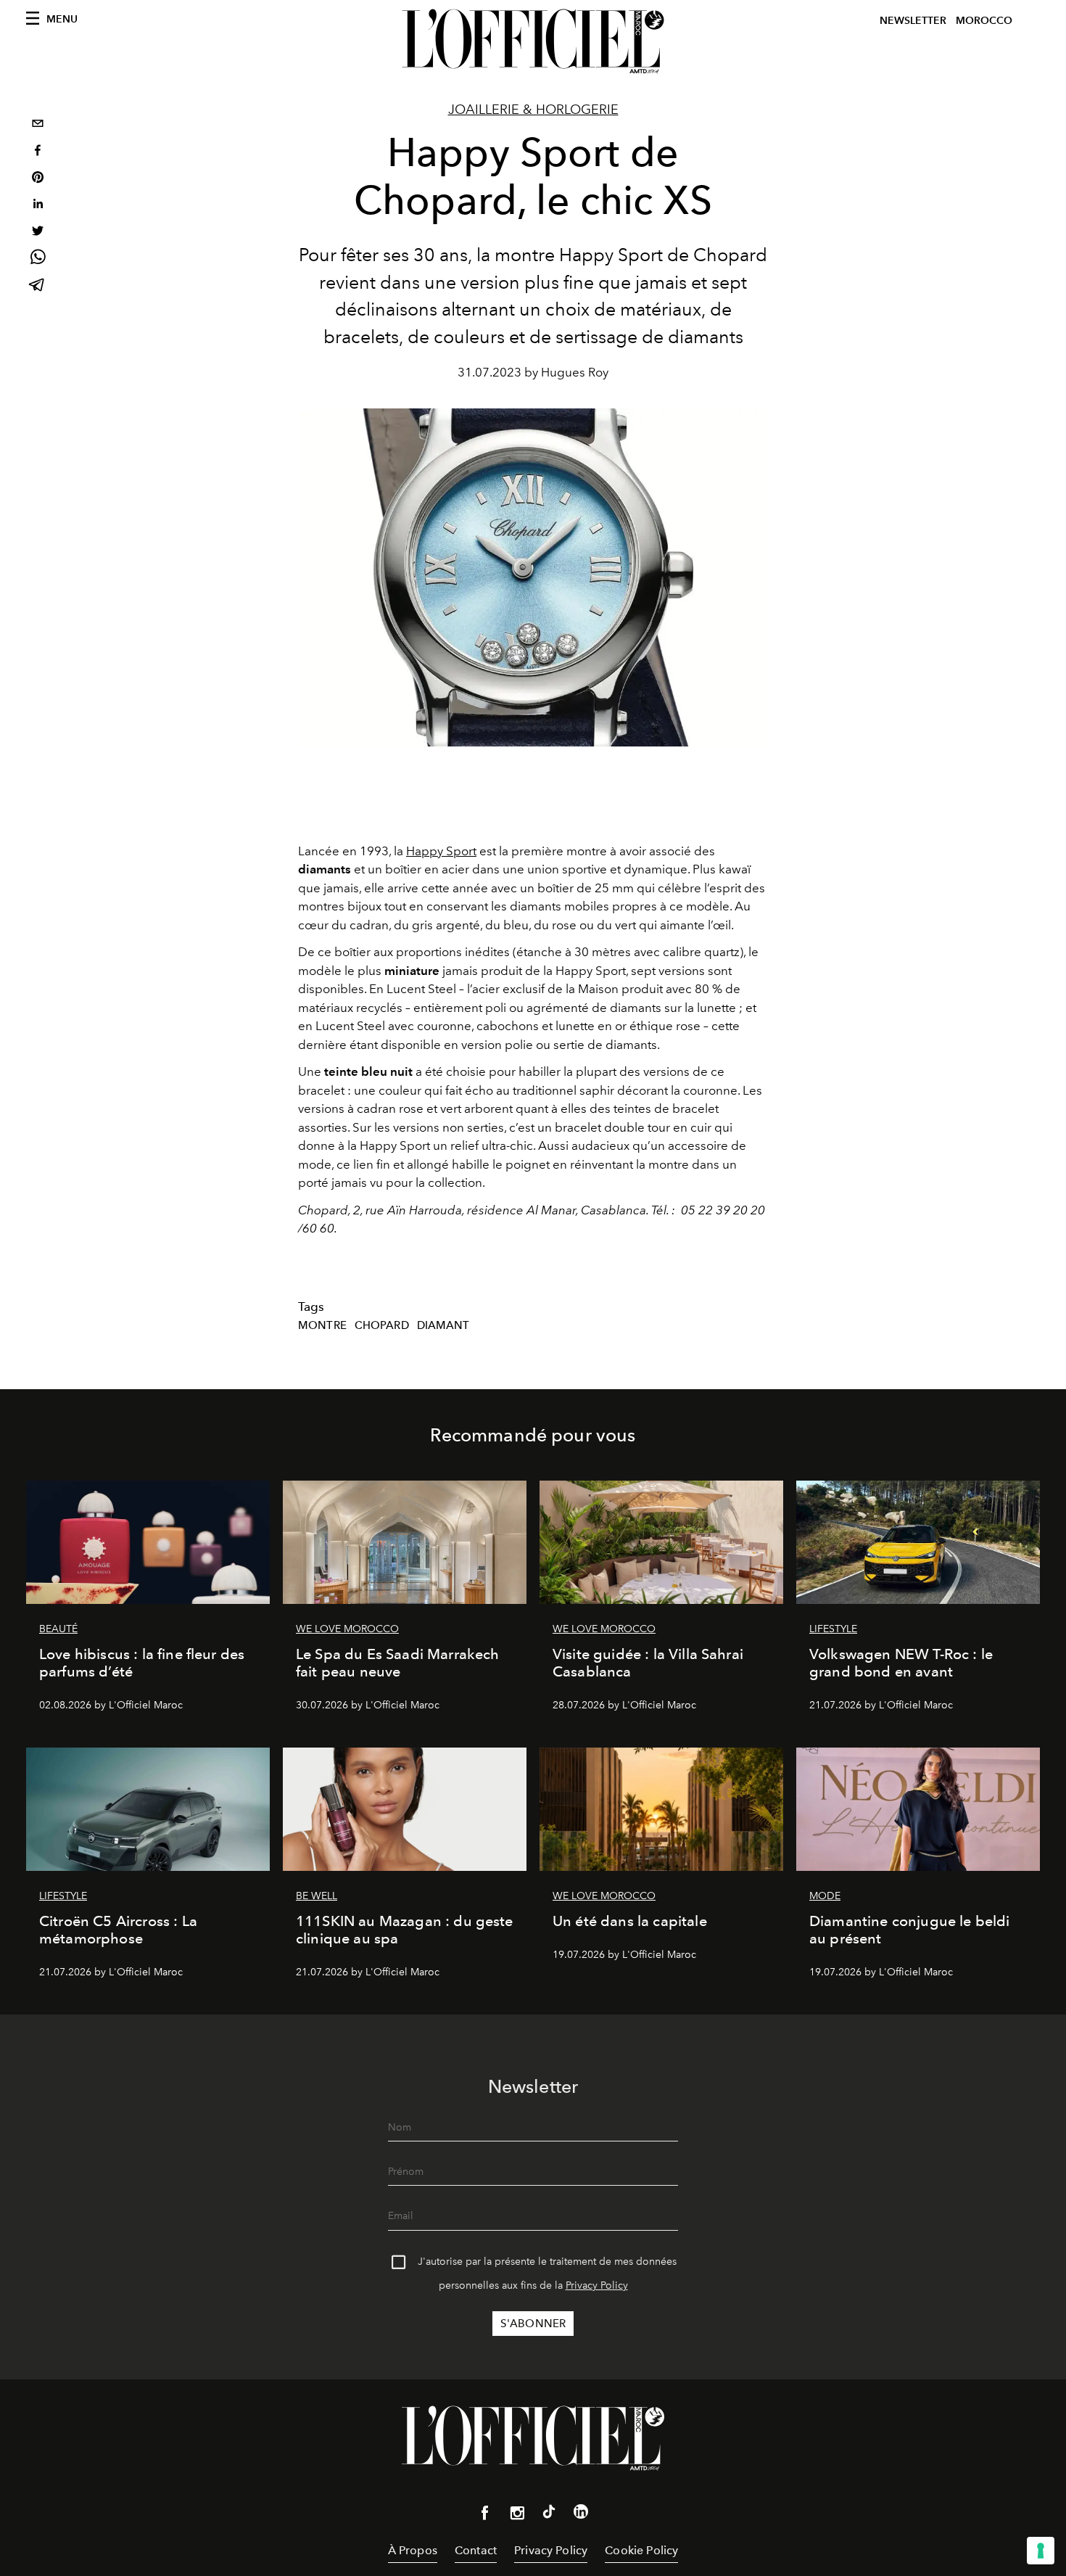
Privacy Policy (597, 2285)
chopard (382, 1325)
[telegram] (38, 286)
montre (322, 1325)
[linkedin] (38, 206)
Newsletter (913, 21)
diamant (443, 1325)
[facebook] (38, 152)
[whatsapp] (38, 259)
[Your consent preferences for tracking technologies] (1041, 2551)
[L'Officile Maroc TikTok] (549, 2514)
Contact (476, 2550)
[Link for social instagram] (517, 2516)
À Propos (413, 2550)
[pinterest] (38, 179)
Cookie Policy (641, 2550)
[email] (38, 125)
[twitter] (38, 233)
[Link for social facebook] (485, 2516)
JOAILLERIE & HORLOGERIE (533, 110)
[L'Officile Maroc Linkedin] (581, 2514)
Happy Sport (441, 851)
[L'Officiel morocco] (533, 41)
